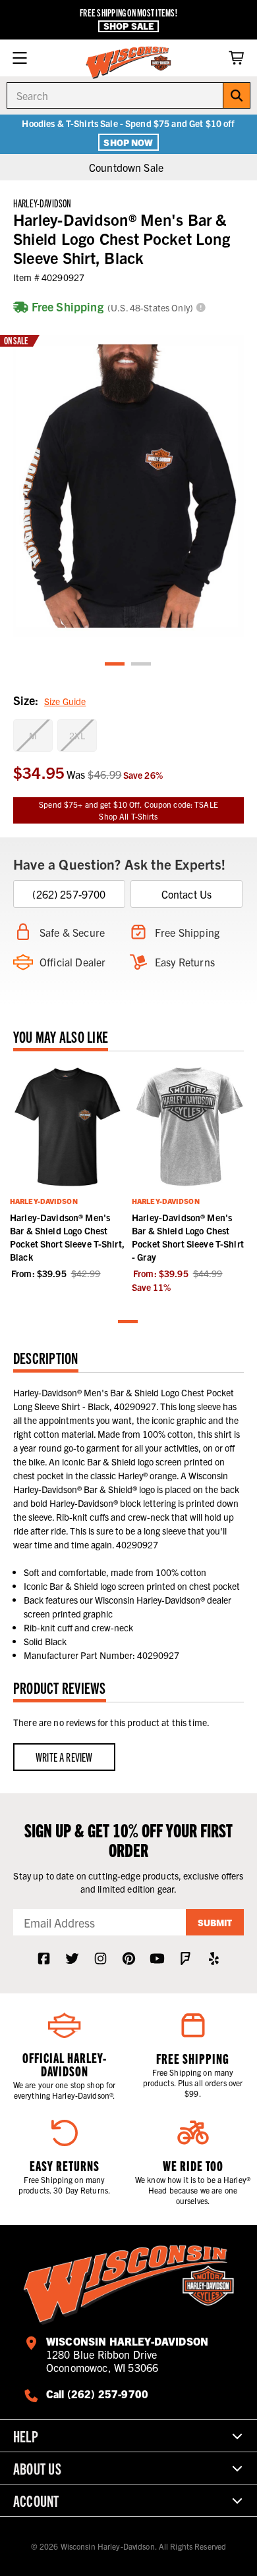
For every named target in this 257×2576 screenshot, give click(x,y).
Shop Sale (128, 26)
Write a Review (64, 1757)
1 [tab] (115, 665)
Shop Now (128, 142)
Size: (49, 700)
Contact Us (187, 894)
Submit (215, 1922)
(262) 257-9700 (69, 894)
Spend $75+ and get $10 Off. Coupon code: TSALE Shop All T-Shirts (128, 810)
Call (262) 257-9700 (97, 2394)
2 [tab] (142, 665)
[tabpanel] (128, 486)
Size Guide (65, 701)
